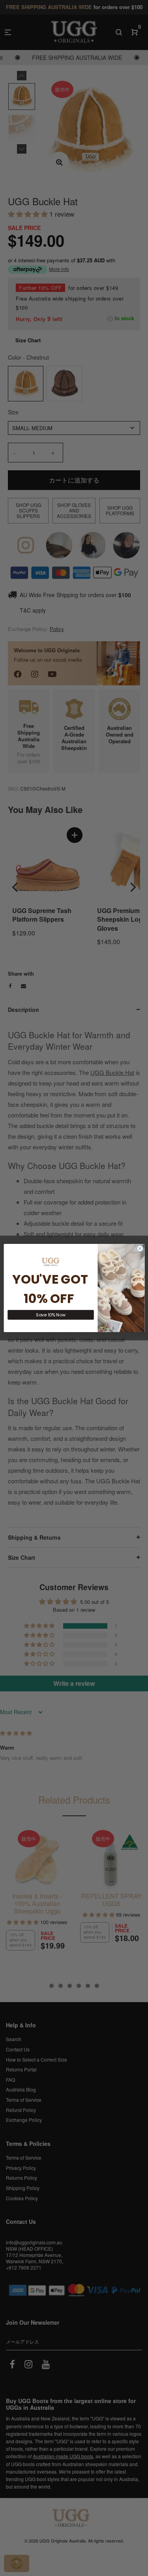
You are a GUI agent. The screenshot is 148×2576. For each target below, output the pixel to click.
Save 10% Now (51, 1315)
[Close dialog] (140, 1249)
